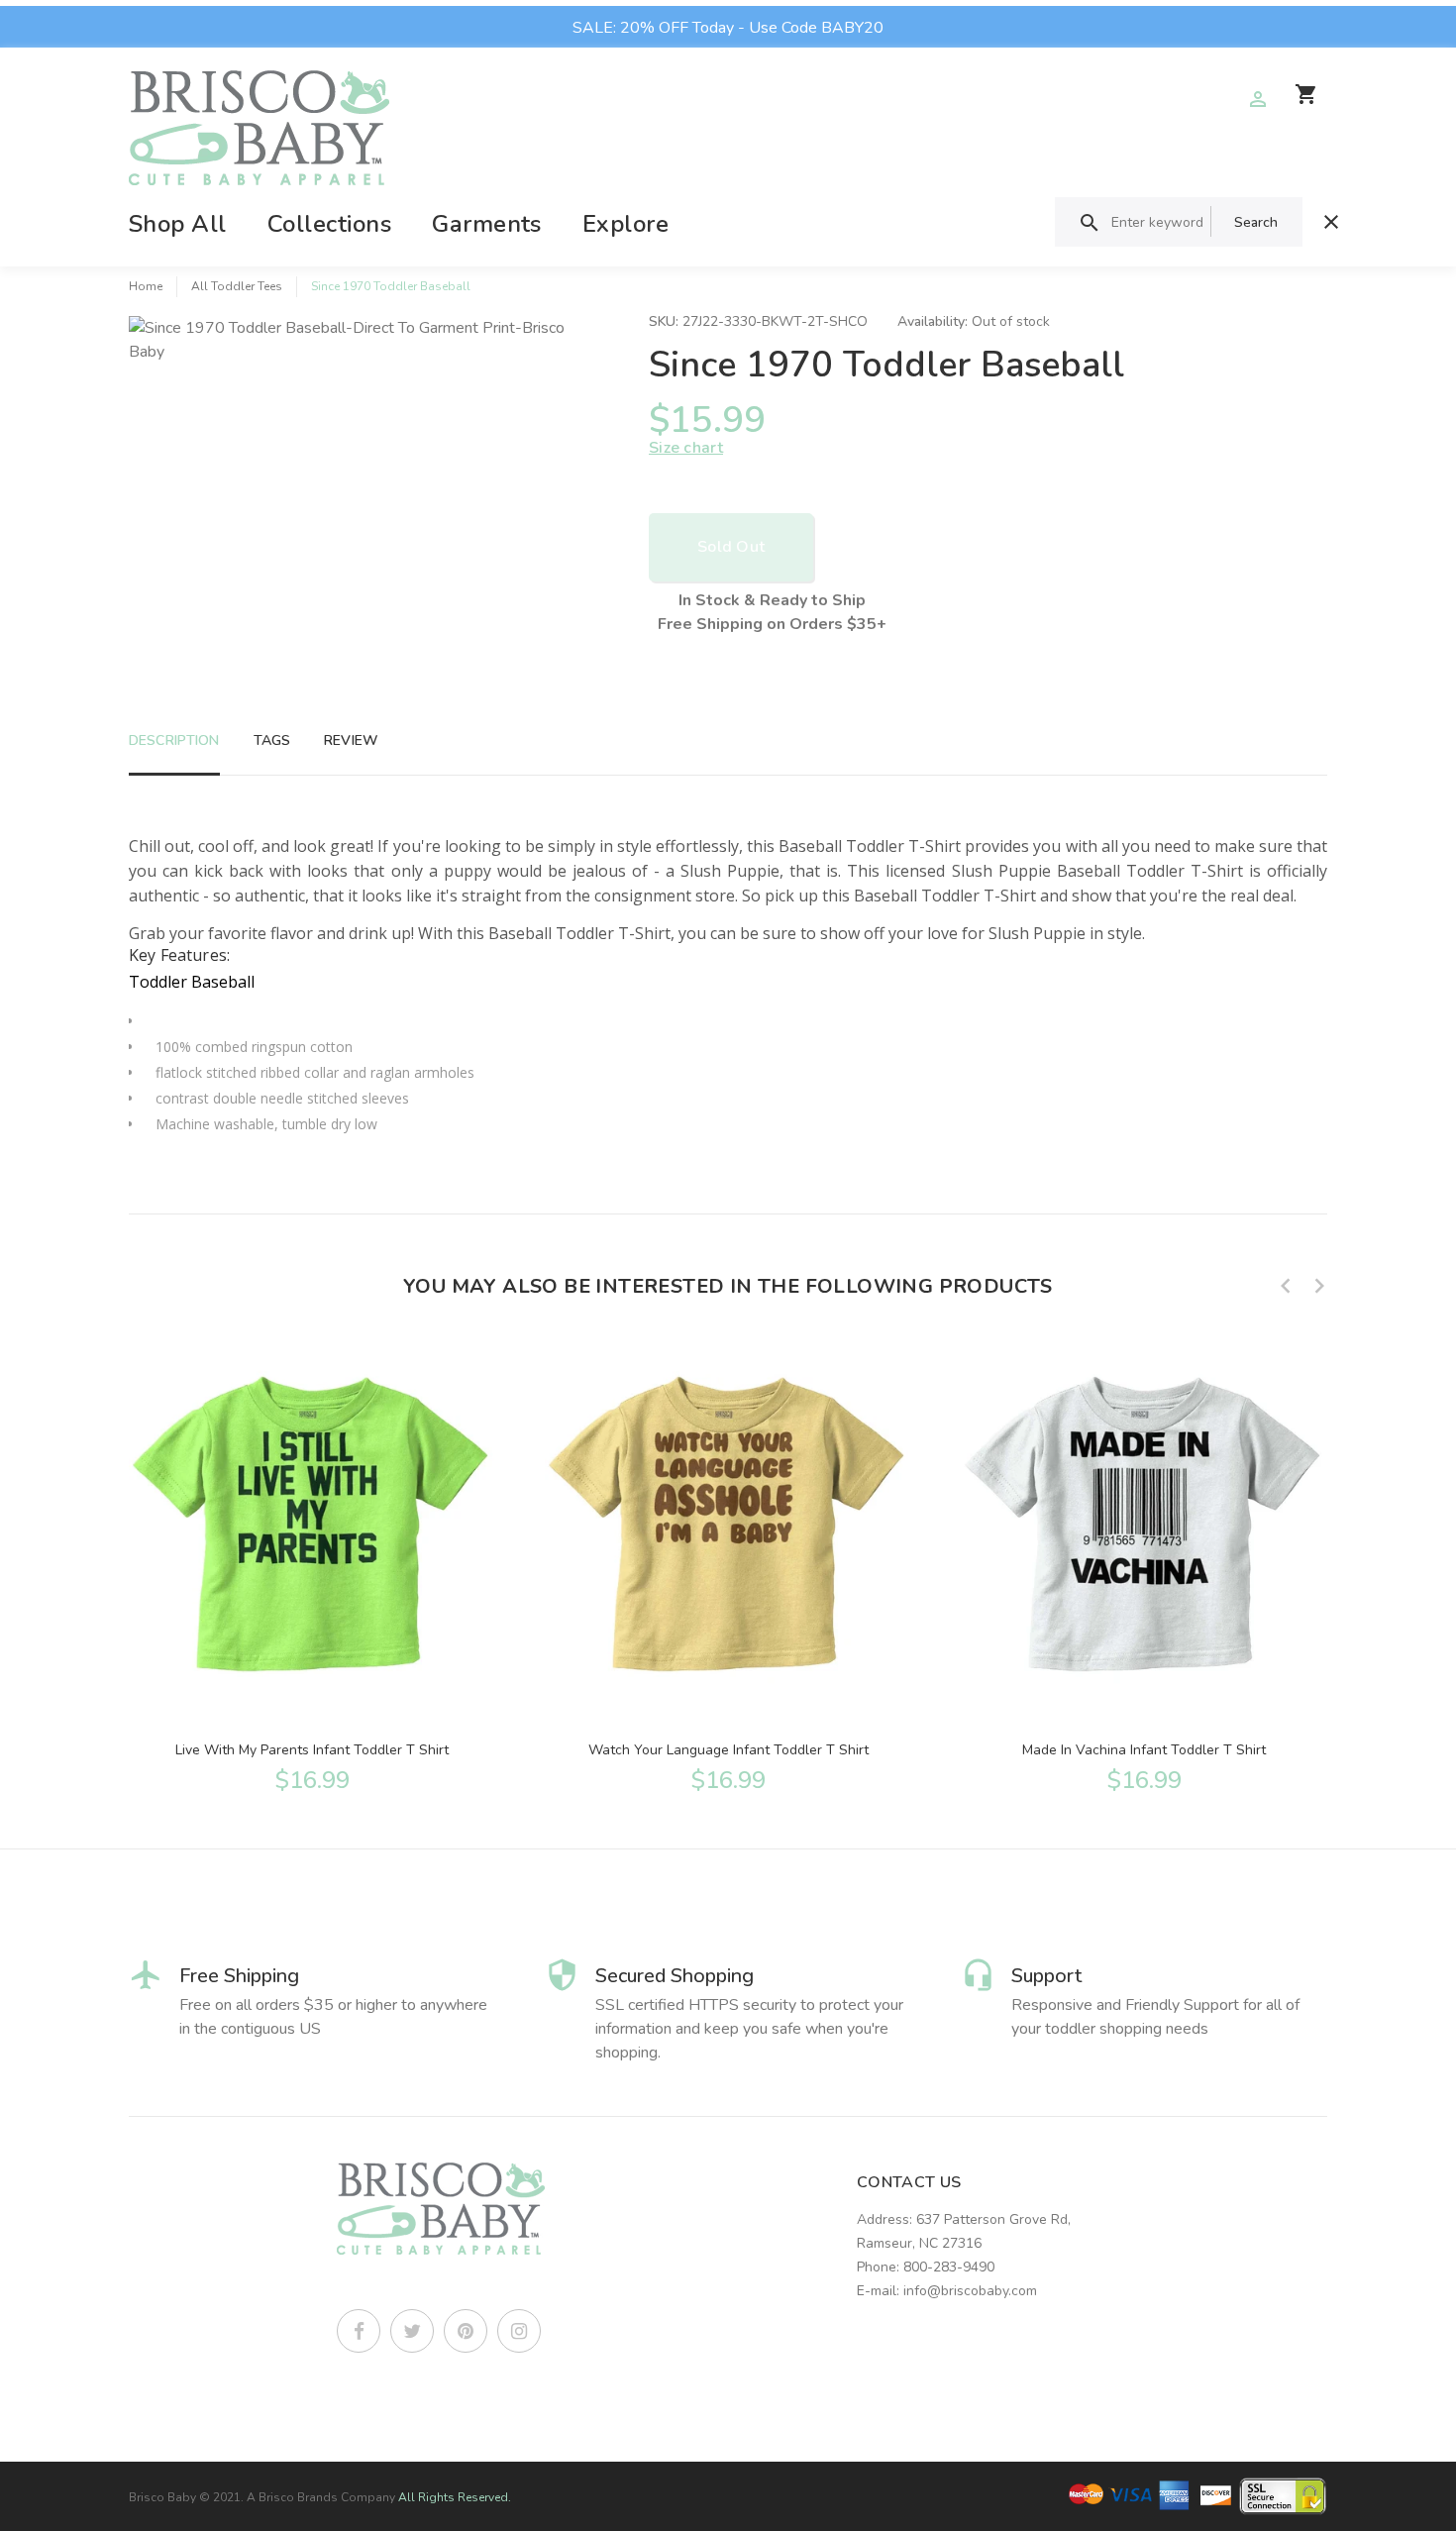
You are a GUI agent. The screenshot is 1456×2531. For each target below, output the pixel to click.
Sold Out (731, 547)
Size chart (686, 448)
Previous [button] (1286, 1286)
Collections (329, 224)
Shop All (178, 224)
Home (146, 286)
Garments (487, 224)
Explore (625, 224)
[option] (312, 1564)
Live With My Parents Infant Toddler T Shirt (312, 1750)
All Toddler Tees (237, 286)
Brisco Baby (162, 2497)
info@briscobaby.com (970, 2291)
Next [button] (1319, 1286)
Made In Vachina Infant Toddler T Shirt (1144, 1750)
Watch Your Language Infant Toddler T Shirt (728, 1750)
